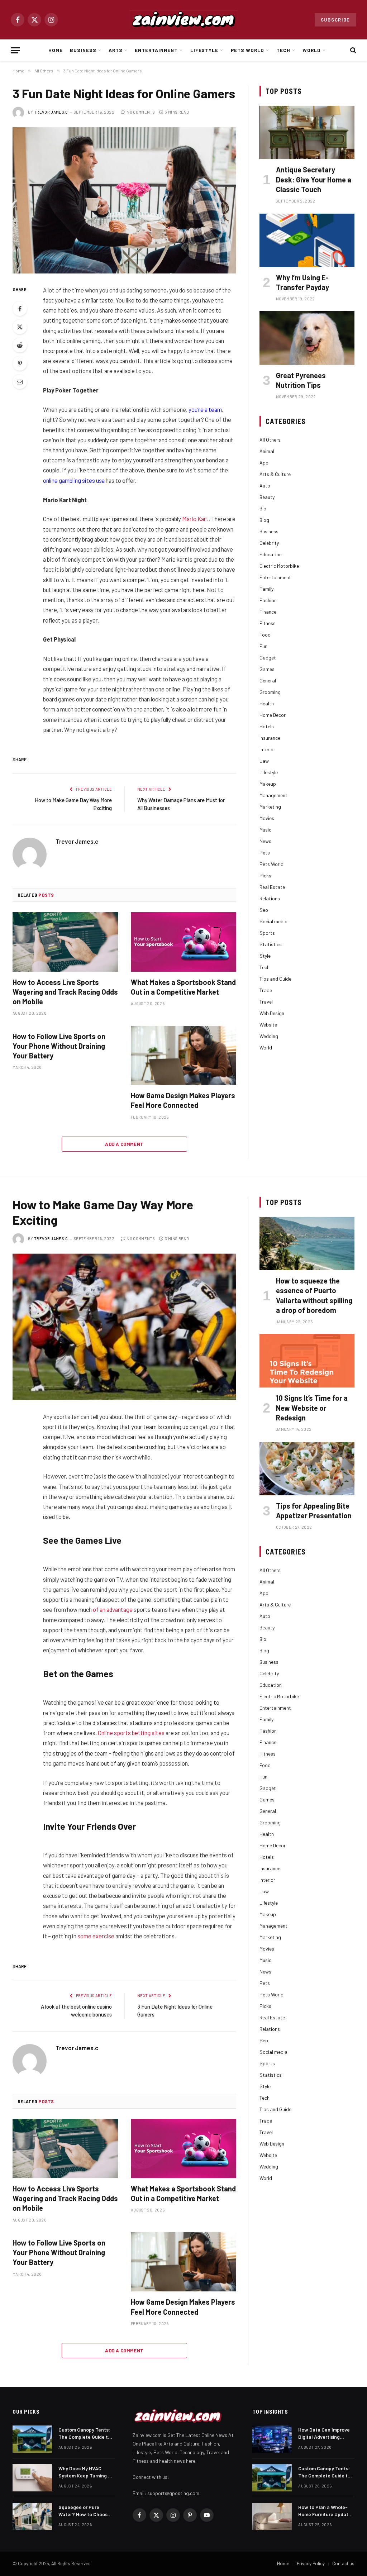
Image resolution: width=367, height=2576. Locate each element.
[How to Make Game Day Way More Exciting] (124, 1327)
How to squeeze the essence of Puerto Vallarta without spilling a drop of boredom (314, 1295)
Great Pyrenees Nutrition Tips (301, 380)
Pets (265, 853)
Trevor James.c (51, 112)
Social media (273, 921)
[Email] (20, 382)
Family (266, 589)
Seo (264, 910)
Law (264, 761)
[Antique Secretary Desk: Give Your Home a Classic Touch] (307, 132)
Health (267, 703)
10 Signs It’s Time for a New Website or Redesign (312, 1408)
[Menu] (15, 50)
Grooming (270, 692)
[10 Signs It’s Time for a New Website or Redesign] (307, 1361)
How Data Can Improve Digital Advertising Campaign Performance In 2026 (325, 2434)
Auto (265, 485)
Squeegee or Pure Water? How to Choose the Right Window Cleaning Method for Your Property (84, 2511)
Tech (283, 50)
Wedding (269, 1036)
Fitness (268, 623)
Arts (116, 50)
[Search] (352, 50)
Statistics (271, 944)
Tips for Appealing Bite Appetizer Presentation (314, 1511)
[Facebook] (20, 309)
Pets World (247, 50)
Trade (266, 990)
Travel (266, 1002)
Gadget (268, 658)
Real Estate (272, 887)
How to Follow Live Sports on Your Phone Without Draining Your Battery (59, 1046)
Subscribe (335, 20)
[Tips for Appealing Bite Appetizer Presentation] (307, 1469)
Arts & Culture (275, 474)
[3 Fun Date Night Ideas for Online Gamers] (124, 200)
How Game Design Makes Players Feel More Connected (183, 1100)
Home (56, 50)
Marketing (270, 807)
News (265, 841)
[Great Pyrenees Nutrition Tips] (307, 338)
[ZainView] (183, 20)
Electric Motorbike (279, 566)
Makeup (268, 784)
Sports (267, 933)
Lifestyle (204, 50)
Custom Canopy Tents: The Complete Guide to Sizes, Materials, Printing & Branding (85, 2434)
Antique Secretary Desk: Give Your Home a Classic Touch (314, 179)
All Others (270, 440)
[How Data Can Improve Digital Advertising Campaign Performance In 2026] (272, 2439)
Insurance (270, 738)
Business (83, 50)
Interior (267, 749)
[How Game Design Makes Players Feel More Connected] (183, 1055)
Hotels (267, 726)
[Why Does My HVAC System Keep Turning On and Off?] (32, 2478)
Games (267, 669)
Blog (264, 520)
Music (265, 830)
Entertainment (156, 50)
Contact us (343, 2563)
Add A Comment (124, 1144)
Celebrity (269, 543)
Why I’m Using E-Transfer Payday (302, 282)
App (264, 463)
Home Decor (273, 715)
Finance (268, 612)
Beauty (267, 497)
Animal (267, 451)
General (268, 680)
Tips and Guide (275, 979)
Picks (265, 875)
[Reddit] (20, 345)
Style (265, 956)
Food (265, 635)
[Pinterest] (20, 363)
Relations (270, 898)
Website (268, 1025)
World (312, 50)
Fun (263, 646)
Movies (267, 818)
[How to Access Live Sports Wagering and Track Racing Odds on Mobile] (65, 942)
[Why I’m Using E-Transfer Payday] (307, 240)
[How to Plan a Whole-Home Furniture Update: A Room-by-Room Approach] (272, 2517)
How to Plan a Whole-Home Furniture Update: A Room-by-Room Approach (325, 2511)
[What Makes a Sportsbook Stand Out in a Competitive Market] (183, 942)
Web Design (272, 1013)
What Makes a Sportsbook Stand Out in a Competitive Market (183, 987)
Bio (263, 508)
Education (271, 554)
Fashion (268, 600)
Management (273, 795)
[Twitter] (20, 327)
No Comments (141, 112)
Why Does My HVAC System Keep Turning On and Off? (86, 2472)
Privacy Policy (311, 2563)
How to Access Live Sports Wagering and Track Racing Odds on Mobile (65, 992)
